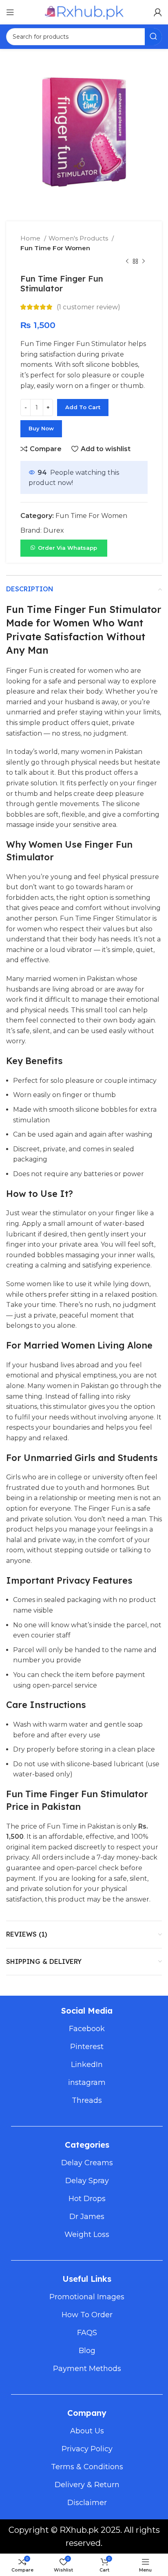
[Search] (153, 37)
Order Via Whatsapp (67, 548)
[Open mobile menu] (10, 12)
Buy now (41, 428)
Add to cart (83, 407)
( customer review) (88, 307)
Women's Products (79, 238)
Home (31, 238)
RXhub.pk (79, 2530)
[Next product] (144, 262)
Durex (54, 530)
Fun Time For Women (55, 248)
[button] (64, 548)
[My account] (158, 12)
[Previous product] (127, 262)
